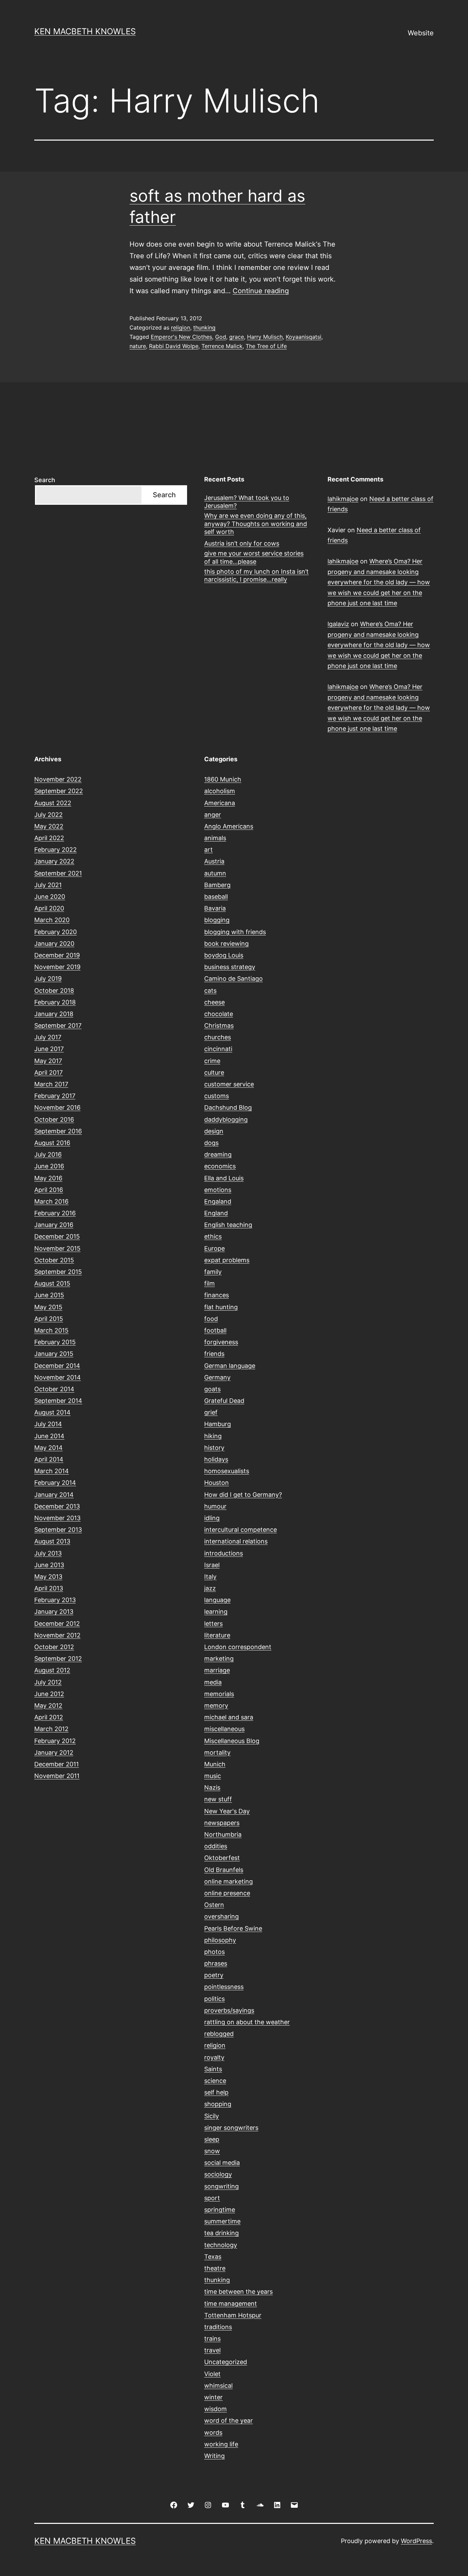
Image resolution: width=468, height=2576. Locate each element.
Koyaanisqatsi (304, 337)
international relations (236, 1541)
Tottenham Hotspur (233, 2315)
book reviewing (226, 944)
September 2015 (58, 1272)
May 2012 (48, 1706)
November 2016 (57, 1107)
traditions (218, 2327)
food (211, 1319)
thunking (204, 327)
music (213, 1776)
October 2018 (54, 991)
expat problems (227, 1260)
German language (230, 1366)
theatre (215, 2268)
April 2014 (49, 1459)
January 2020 (54, 944)
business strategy (230, 967)
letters (213, 1624)
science (215, 2081)
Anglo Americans (229, 826)
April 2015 (49, 1319)
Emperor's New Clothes (181, 337)
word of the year (229, 2420)
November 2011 (57, 1776)
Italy (210, 1577)
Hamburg (218, 1424)
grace (237, 337)
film (210, 1283)
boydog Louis (224, 955)
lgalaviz (338, 624)
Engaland (218, 1201)
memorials (219, 1694)
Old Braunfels (224, 1870)
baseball (216, 897)
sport (212, 2198)
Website (421, 33)
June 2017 (49, 1049)
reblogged (219, 2034)
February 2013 (55, 1600)
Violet (212, 2374)
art (208, 850)
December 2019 (57, 955)
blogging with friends (235, 932)
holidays (216, 1459)
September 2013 (58, 1530)
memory (216, 1706)
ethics (213, 1236)
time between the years (238, 2292)
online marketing (229, 1881)
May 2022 (49, 826)
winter (213, 2397)
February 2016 (55, 1213)
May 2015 (48, 1307)
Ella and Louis (224, 1178)
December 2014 (57, 1366)
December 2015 (57, 1236)
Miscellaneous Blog (232, 1741)
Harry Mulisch (265, 337)
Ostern (214, 1905)
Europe (214, 1248)
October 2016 (54, 1119)
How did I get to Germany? (243, 1495)
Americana (220, 803)
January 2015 (54, 1354)
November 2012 (57, 1635)
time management (231, 2304)
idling (212, 1518)
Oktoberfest (222, 1858)
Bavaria (215, 908)
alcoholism (220, 791)
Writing (214, 2456)
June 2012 (49, 1694)
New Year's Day (227, 1811)
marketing (219, 1659)
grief (211, 1412)
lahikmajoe (343, 499)
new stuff (218, 1799)
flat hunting (221, 1307)
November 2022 (58, 779)
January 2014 (54, 1495)
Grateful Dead (224, 1401)
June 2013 (49, 1565)
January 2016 (54, 1225)
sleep (212, 2139)
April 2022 (49, 838)
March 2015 (51, 1330)
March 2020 (52, 920)
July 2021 (48, 885)
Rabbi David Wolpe (174, 346)
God (221, 337)
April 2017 (48, 1072)
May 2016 (48, 1178)
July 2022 (48, 815)
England (216, 1213)
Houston (217, 1483)
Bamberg (217, 885)
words (213, 2432)
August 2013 (52, 1541)
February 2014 (55, 1483)
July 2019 (48, 979)
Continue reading (261, 291)
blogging (217, 920)
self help (216, 2092)
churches (218, 1037)
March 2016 (51, 1201)
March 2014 (52, 1471)
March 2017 (51, 1084)
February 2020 (56, 932)
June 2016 (49, 1166)
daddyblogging (226, 1119)
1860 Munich (223, 779)
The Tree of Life (266, 346)
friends (214, 1354)
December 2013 (57, 1506)
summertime (222, 2221)
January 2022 (54, 861)
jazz (210, 1588)
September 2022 (59, 791)
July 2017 (48, 1037)
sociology (218, 2174)
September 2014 (58, 1401)
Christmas (219, 1025)
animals (215, 838)
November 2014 (58, 1377)
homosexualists (227, 1471)
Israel (212, 1565)
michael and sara (229, 1717)
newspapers (222, 1823)
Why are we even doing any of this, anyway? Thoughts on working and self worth (256, 524)
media (213, 1682)
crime (212, 1061)
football (215, 1330)
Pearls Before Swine (233, 1928)
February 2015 (55, 1342)
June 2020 (50, 897)
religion (181, 327)
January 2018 (54, 1014)
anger (213, 815)
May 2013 (48, 1577)
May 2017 (48, 1061)
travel (212, 2350)
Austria (214, 861)
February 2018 (55, 1002)
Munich (215, 1764)
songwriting (221, 2186)
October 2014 (54, 1389)
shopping (218, 2104)
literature (217, 1635)
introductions (224, 1553)
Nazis (212, 1787)
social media (222, 2163)
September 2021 (58, 873)
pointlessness (224, 1987)
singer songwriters (231, 2128)
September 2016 (58, 1131)
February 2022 (56, 850)
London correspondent (238, 1647)
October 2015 (54, 1260)
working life (221, 2444)
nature (138, 346)
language (217, 1600)
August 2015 (52, 1283)
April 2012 (49, 1717)
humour (215, 1506)
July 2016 (48, 1154)
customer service (229, 1084)
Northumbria (223, 1834)
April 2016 (49, 1190)
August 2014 (52, 1412)
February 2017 (55, 1096)
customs (217, 1096)
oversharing (221, 1916)
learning (216, 1612)
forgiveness (221, 1342)
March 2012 (51, 1729)
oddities (216, 1846)
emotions (218, 1190)
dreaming (218, 1154)
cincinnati (218, 1049)
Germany (217, 1377)
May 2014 (48, 1448)
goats (212, 1389)
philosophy (220, 1940)
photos (214, 1952)
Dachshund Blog (228, 1107)
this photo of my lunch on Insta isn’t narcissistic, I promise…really (256, 575)
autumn (215, 873)
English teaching (228, 1225)
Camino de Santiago (233, 979)
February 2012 (55, 1741)
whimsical (218, 2386)
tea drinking (221, 2233)
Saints (213, 2069)
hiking (213, 1436)
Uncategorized (226, 2362)
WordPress (416, 2541)
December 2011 (57, 1764)
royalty (214, 2057)
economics (220, 1166)
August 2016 (52, 1143)
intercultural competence (241, 1530)
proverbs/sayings (229, 2010)
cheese (214, 1002)
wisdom (215, 2409)
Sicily (212, 2116)
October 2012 (54, 1647)
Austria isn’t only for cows (242, 543)
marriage (217, 1670)
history (214, 1448)
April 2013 (49, 1588)
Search (45, 480)
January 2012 (54, 1752)
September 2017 (58, 1025)
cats (210, 991)
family (213, 1272)
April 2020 (49, 908)
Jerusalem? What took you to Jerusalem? (247, 502)
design (214, 1131)
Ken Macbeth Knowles (85, 31)
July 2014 (48, 1424)
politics (214, 1999)
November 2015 (57, 1248)
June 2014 (49, 1436)
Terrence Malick (222, 346)
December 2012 (57, 1624)
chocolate (219, 1014)
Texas (213, 2257)
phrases (216, 1963)
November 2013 (57, 1518)
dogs (211, 1143)
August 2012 (52, 1670)
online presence (227, 1893)
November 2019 (57, 967)
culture (214, 1072)
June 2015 (49, 1295)
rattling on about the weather (247, 2022)
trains (212, 2339)
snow (212, 2151)
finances (217, 1295)
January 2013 (54, 1612)
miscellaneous (224, 1729)
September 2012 (58, 1659)
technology (221, 2245)
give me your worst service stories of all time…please (254, 557)
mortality (217, 1752)
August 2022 (53, 803)
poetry (214, 1975)
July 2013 (48, 1553)
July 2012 (48, 1682)
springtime (220, 2210)
